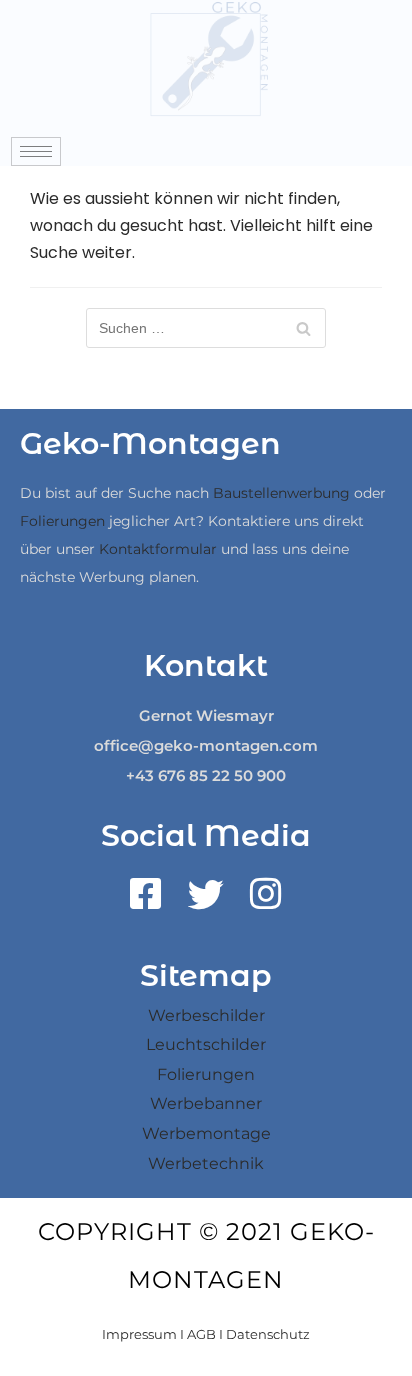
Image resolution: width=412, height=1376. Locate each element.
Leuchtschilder (206, 1044)
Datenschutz (268, 1334)
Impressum (139, 1334)
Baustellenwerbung (281, 493)
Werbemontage (206, 1133)
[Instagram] (266, 901)
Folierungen (62, 521)
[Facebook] (146, 901)
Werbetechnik (206, 1163)
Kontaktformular (158, 549)
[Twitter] (206, 901)
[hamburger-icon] (36, 151)
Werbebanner (206, 1103)
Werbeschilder (206, 1015)
